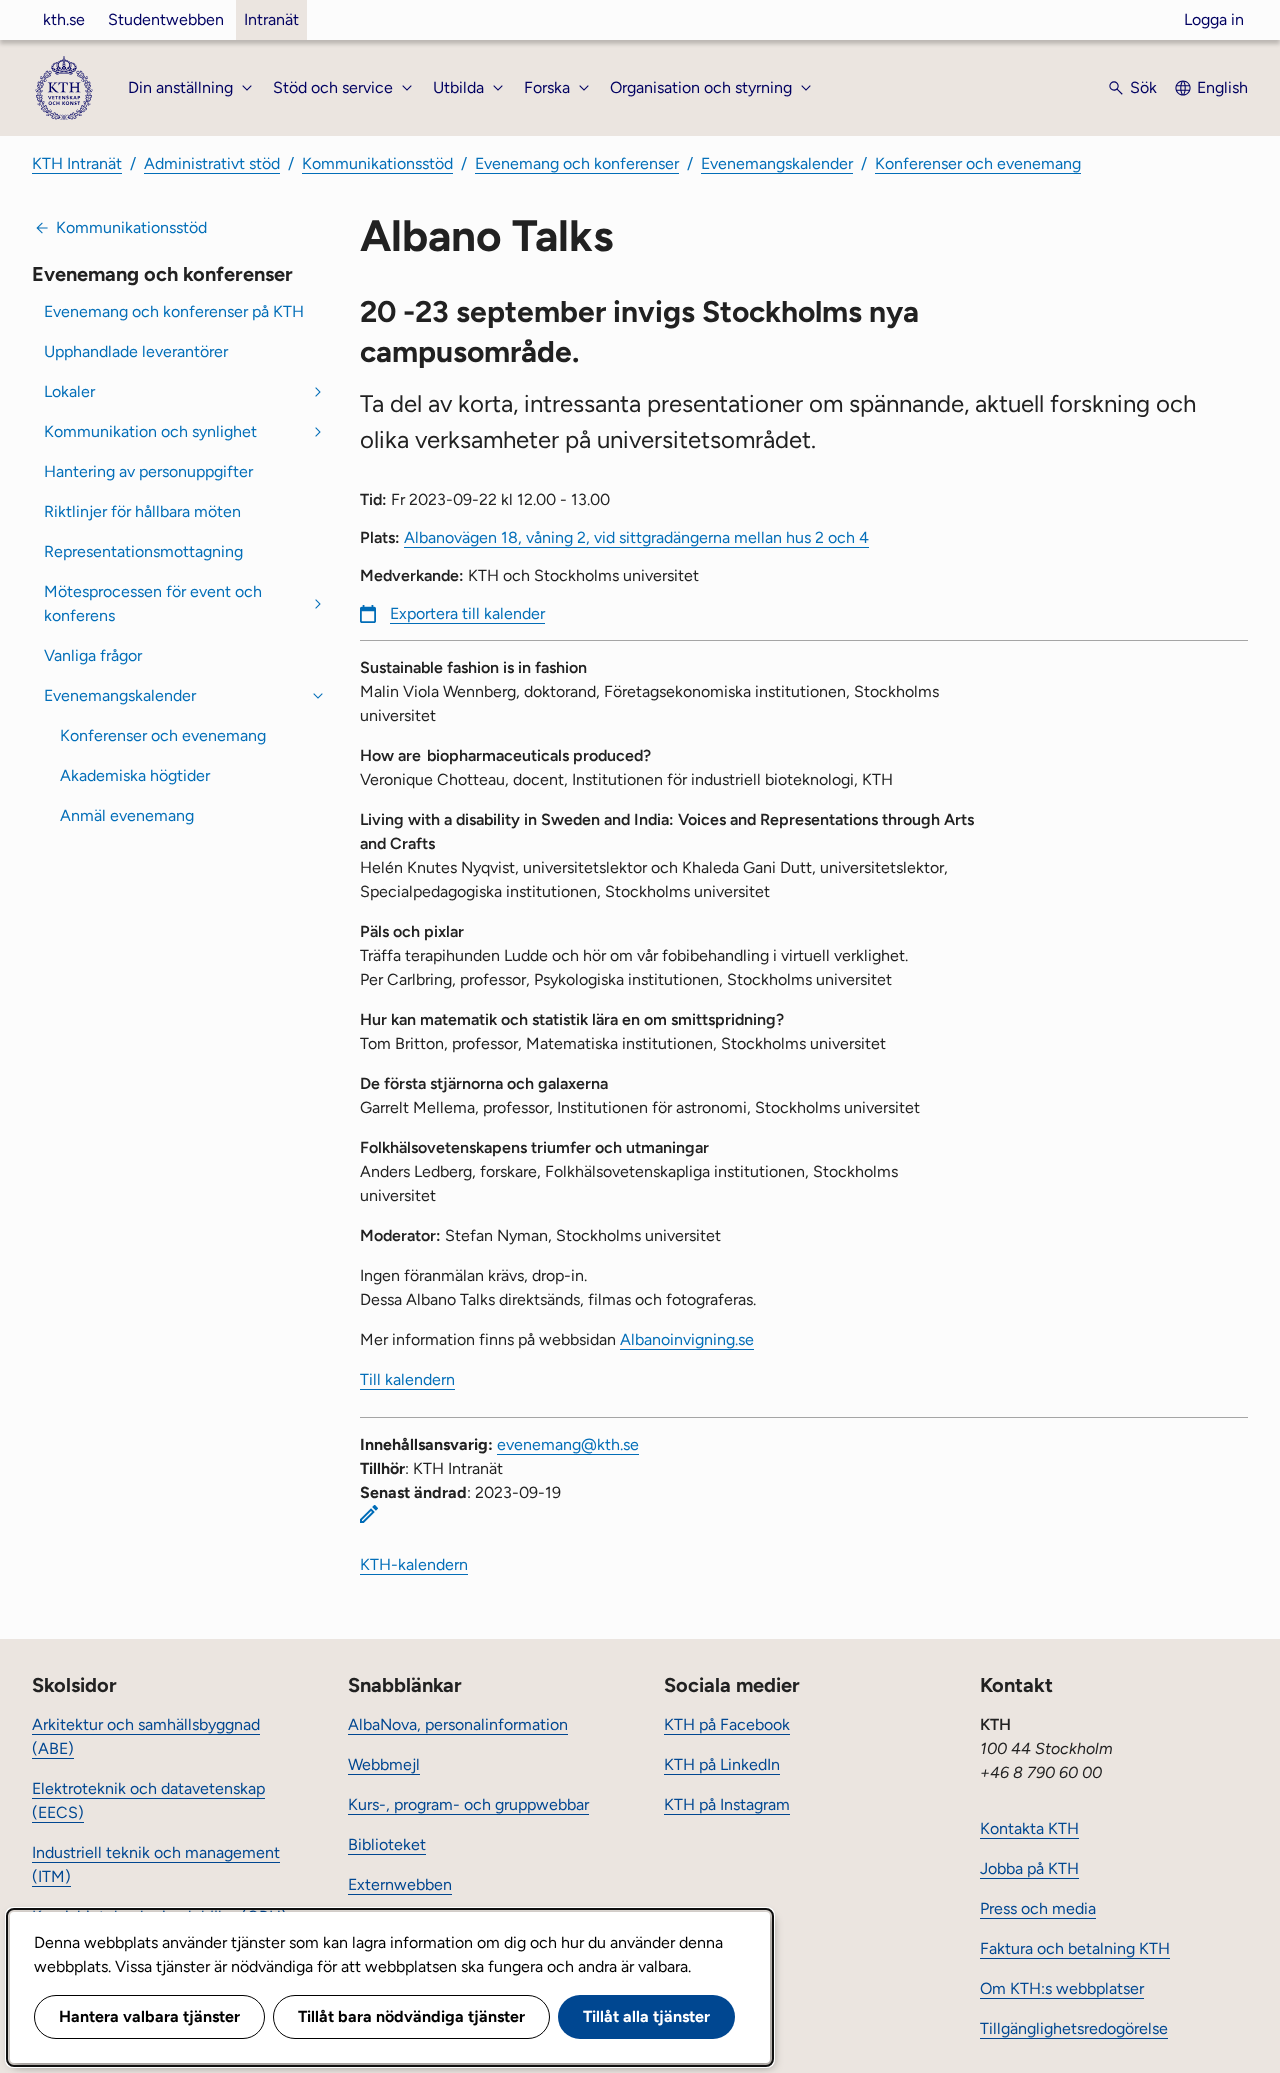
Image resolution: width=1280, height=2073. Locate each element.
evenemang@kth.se (568, 1444)
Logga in (1214, 19)
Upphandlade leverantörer (136, 351)
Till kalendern (407, 1379)
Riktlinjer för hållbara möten (142, 511)
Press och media (1038, 1908)
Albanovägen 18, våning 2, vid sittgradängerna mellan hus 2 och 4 (636, 537)
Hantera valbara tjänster (149, 2016)
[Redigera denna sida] (369, 1514)
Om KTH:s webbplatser (1062, 1988)
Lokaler (69, 391)
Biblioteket (387, 1844)
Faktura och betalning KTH (1075, 1948)
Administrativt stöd (212, 163)
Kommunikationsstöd (377, 163)
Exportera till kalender (467, 613)
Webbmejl (384, 1764)
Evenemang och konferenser (577, 163)
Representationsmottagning (143, 551)
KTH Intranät (77, 163)
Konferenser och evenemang (978, 163)
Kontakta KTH (1029, 1828)
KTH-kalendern (414, 1564)
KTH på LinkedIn (722, 1764)
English (1222, 87)
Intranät (271, 19)
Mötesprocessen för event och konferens (153, 603)
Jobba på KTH (1029, 1868)
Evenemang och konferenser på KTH (174, 311)
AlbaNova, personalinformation (458, 1724)
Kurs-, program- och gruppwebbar (468, 1804)
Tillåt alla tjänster (646, 2016)
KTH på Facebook (727, 1724)
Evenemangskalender (777, 163)
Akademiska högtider (135, 775)
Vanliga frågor (93, 655)
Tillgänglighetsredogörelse (1074, 2028)
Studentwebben (166, 19)
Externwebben (400, 1884)
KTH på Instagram (727, 1804)
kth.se (64, 19)
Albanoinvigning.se (687, 1339)
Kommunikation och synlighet (150, 431)
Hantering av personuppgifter (148, 471)
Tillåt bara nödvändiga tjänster (411, 2016)
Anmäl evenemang (127, 815)
